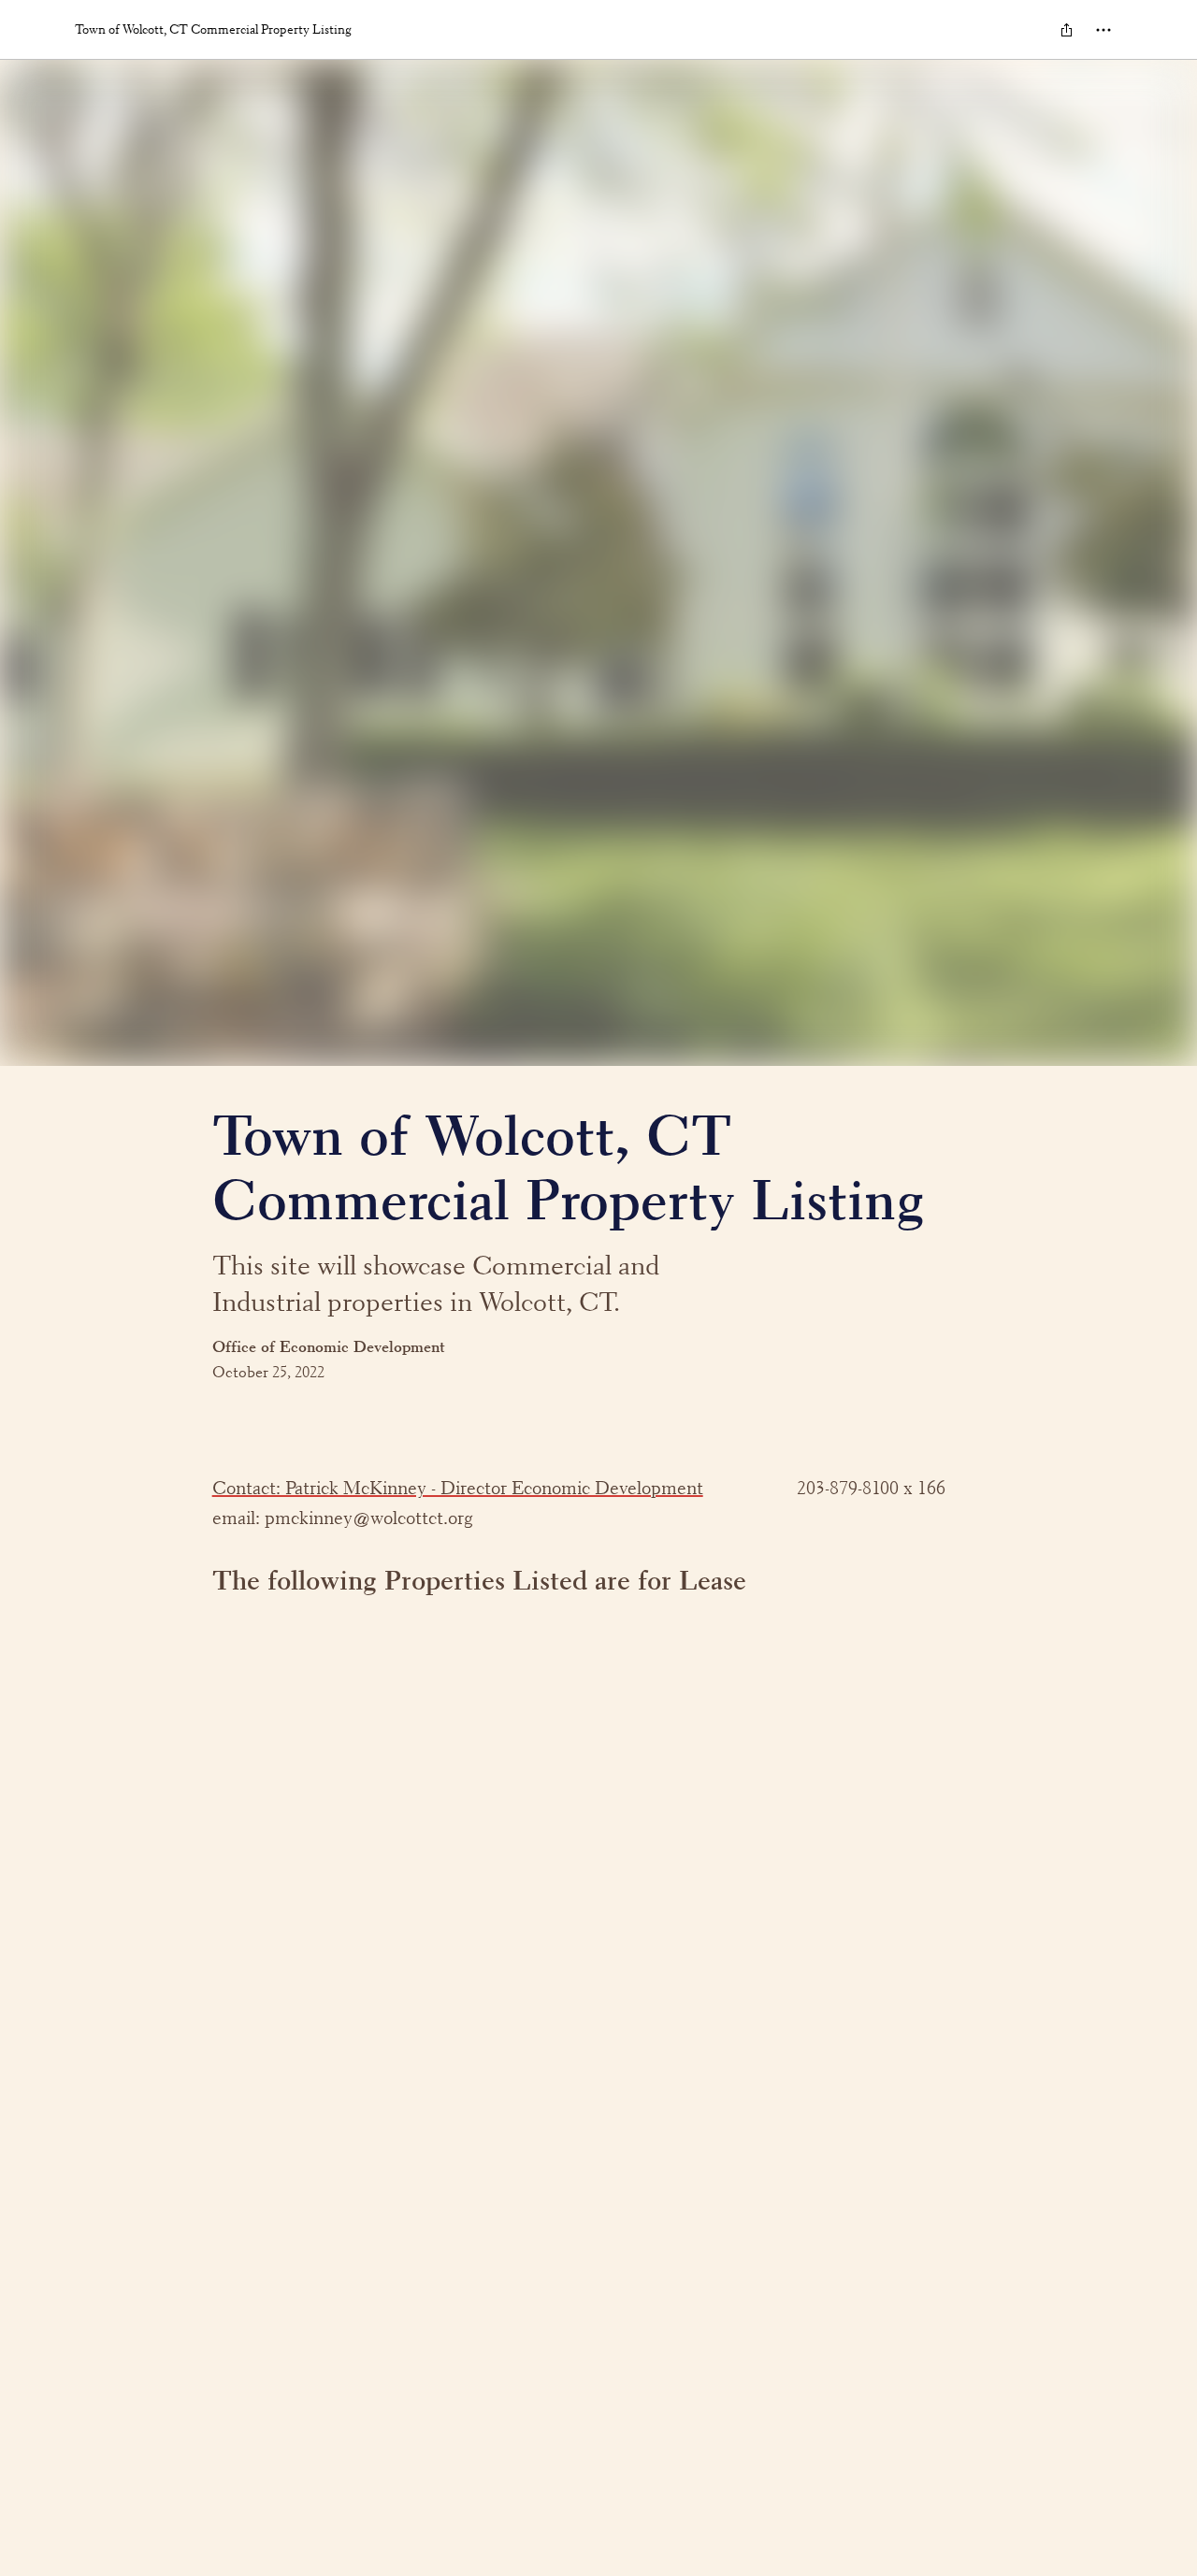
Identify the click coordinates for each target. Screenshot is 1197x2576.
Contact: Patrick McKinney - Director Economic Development (458, 1488)
